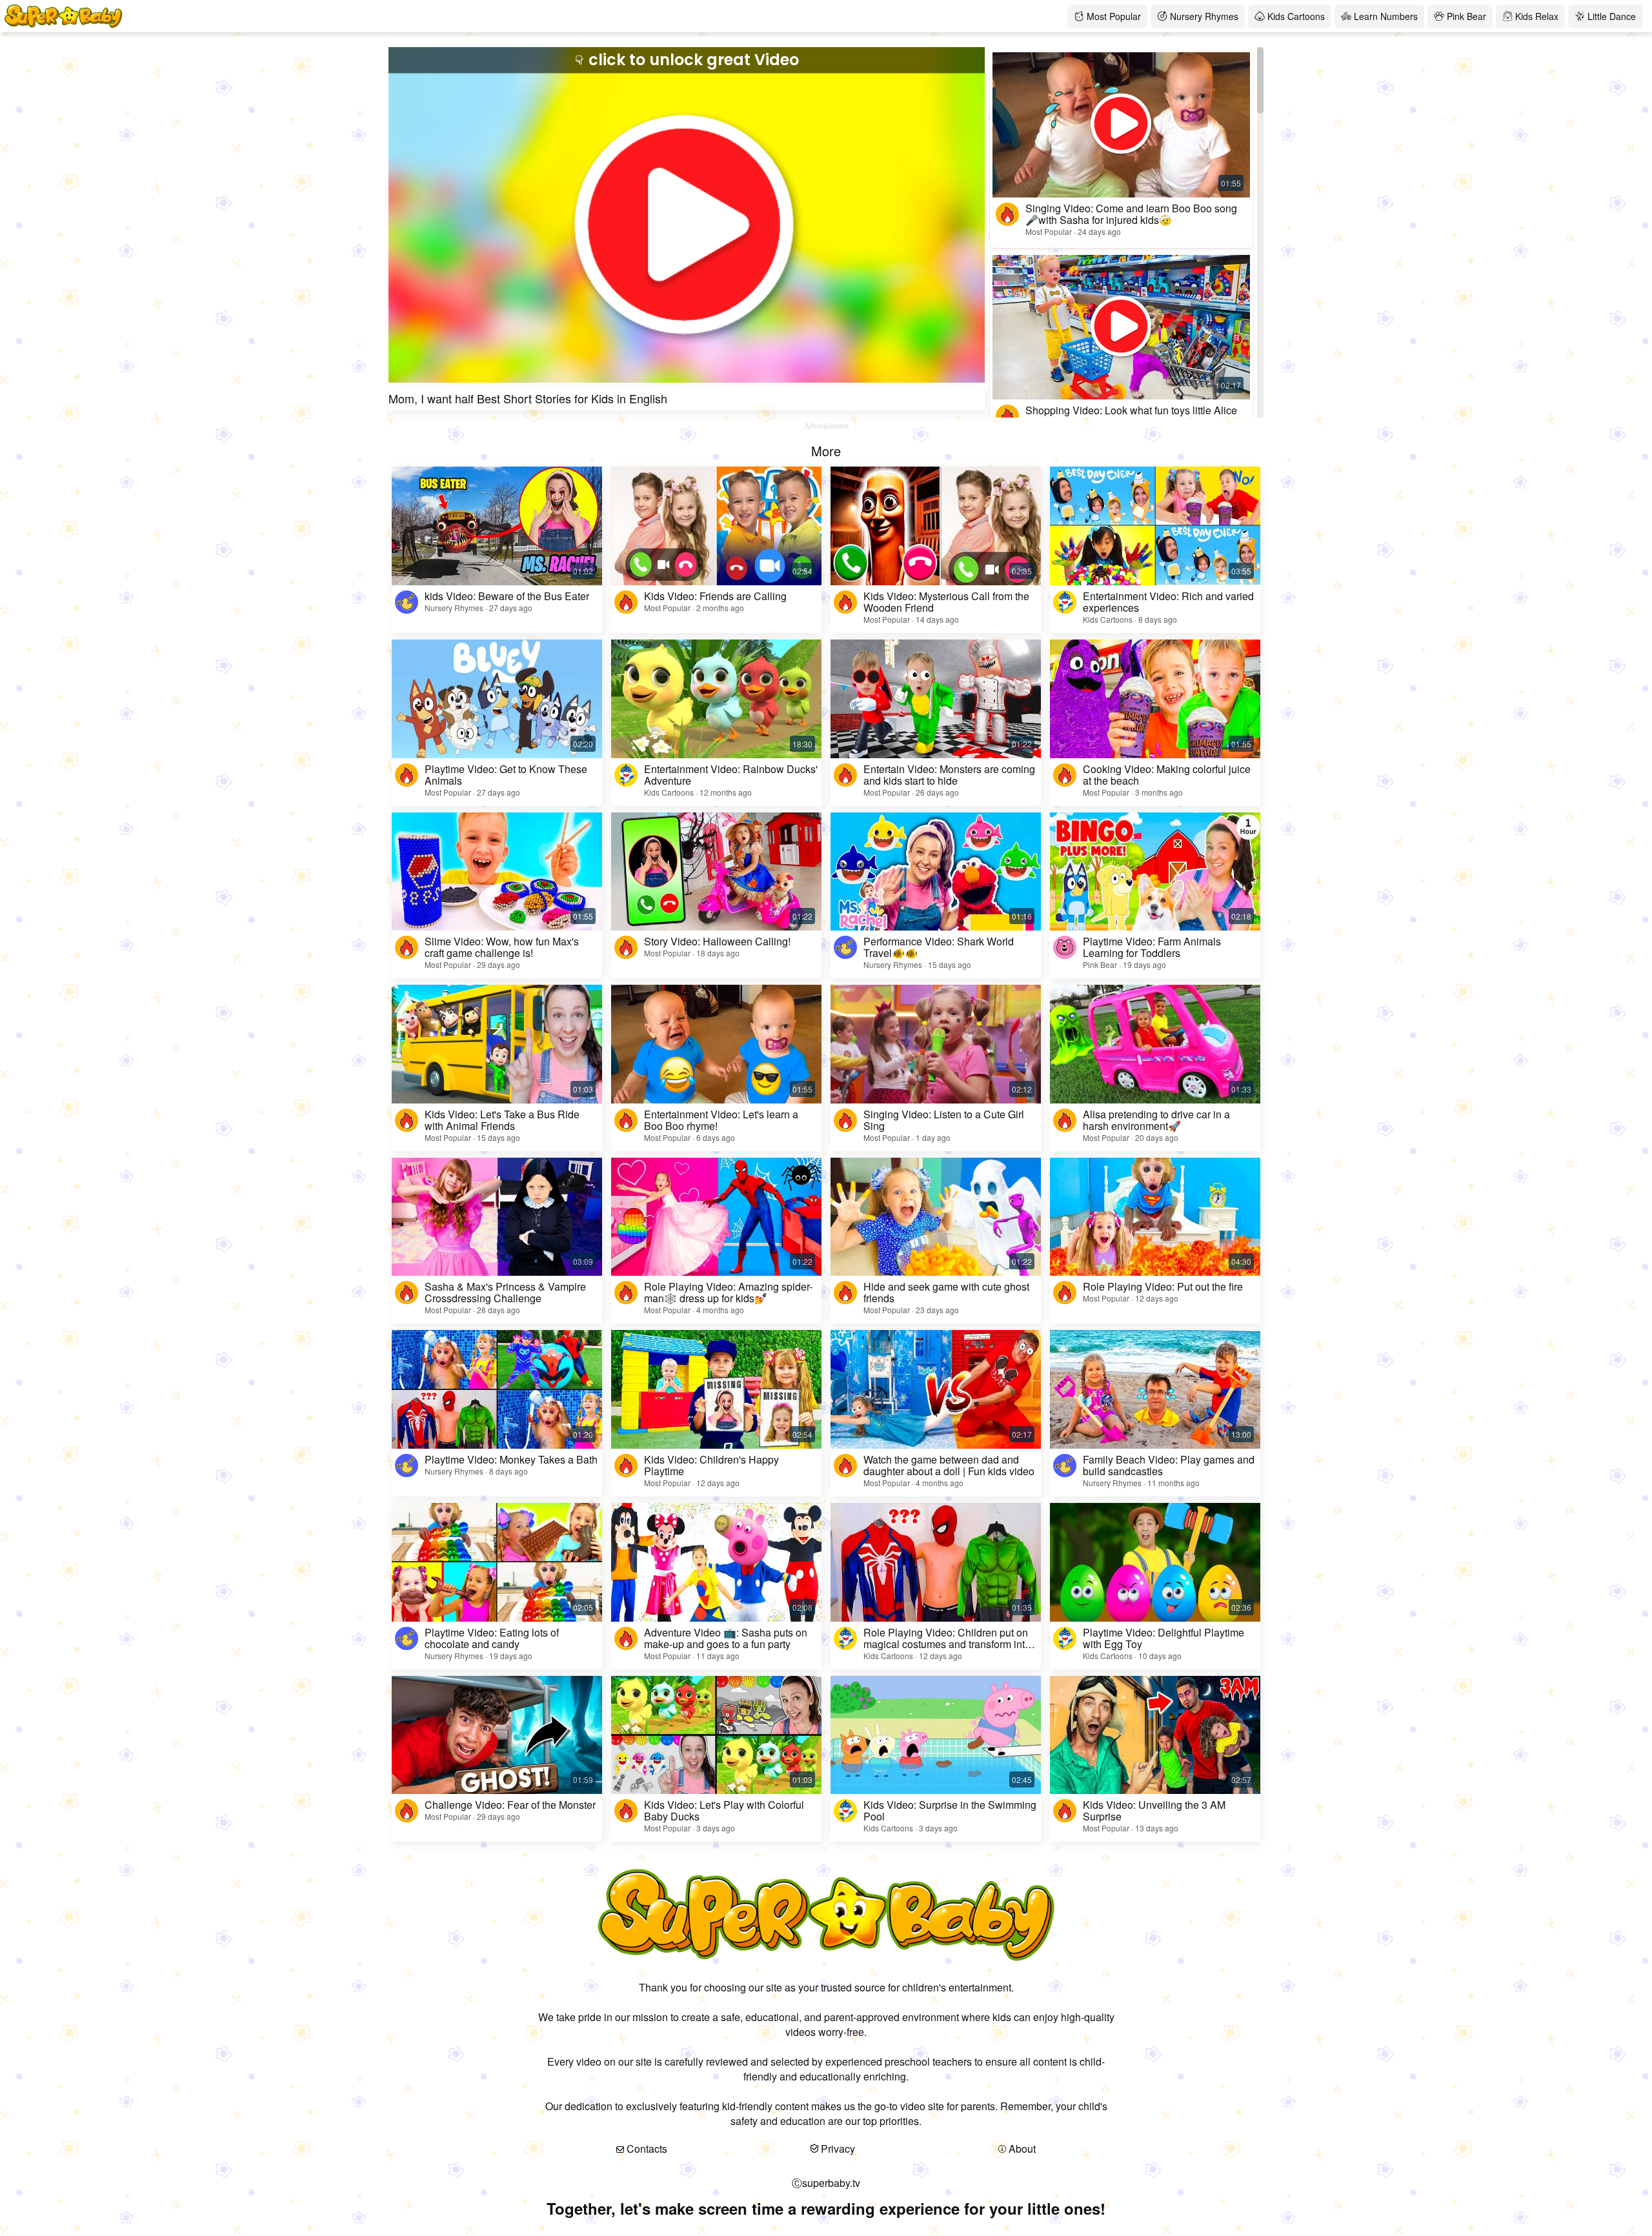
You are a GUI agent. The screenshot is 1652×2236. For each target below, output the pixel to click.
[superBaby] (497, 16)
